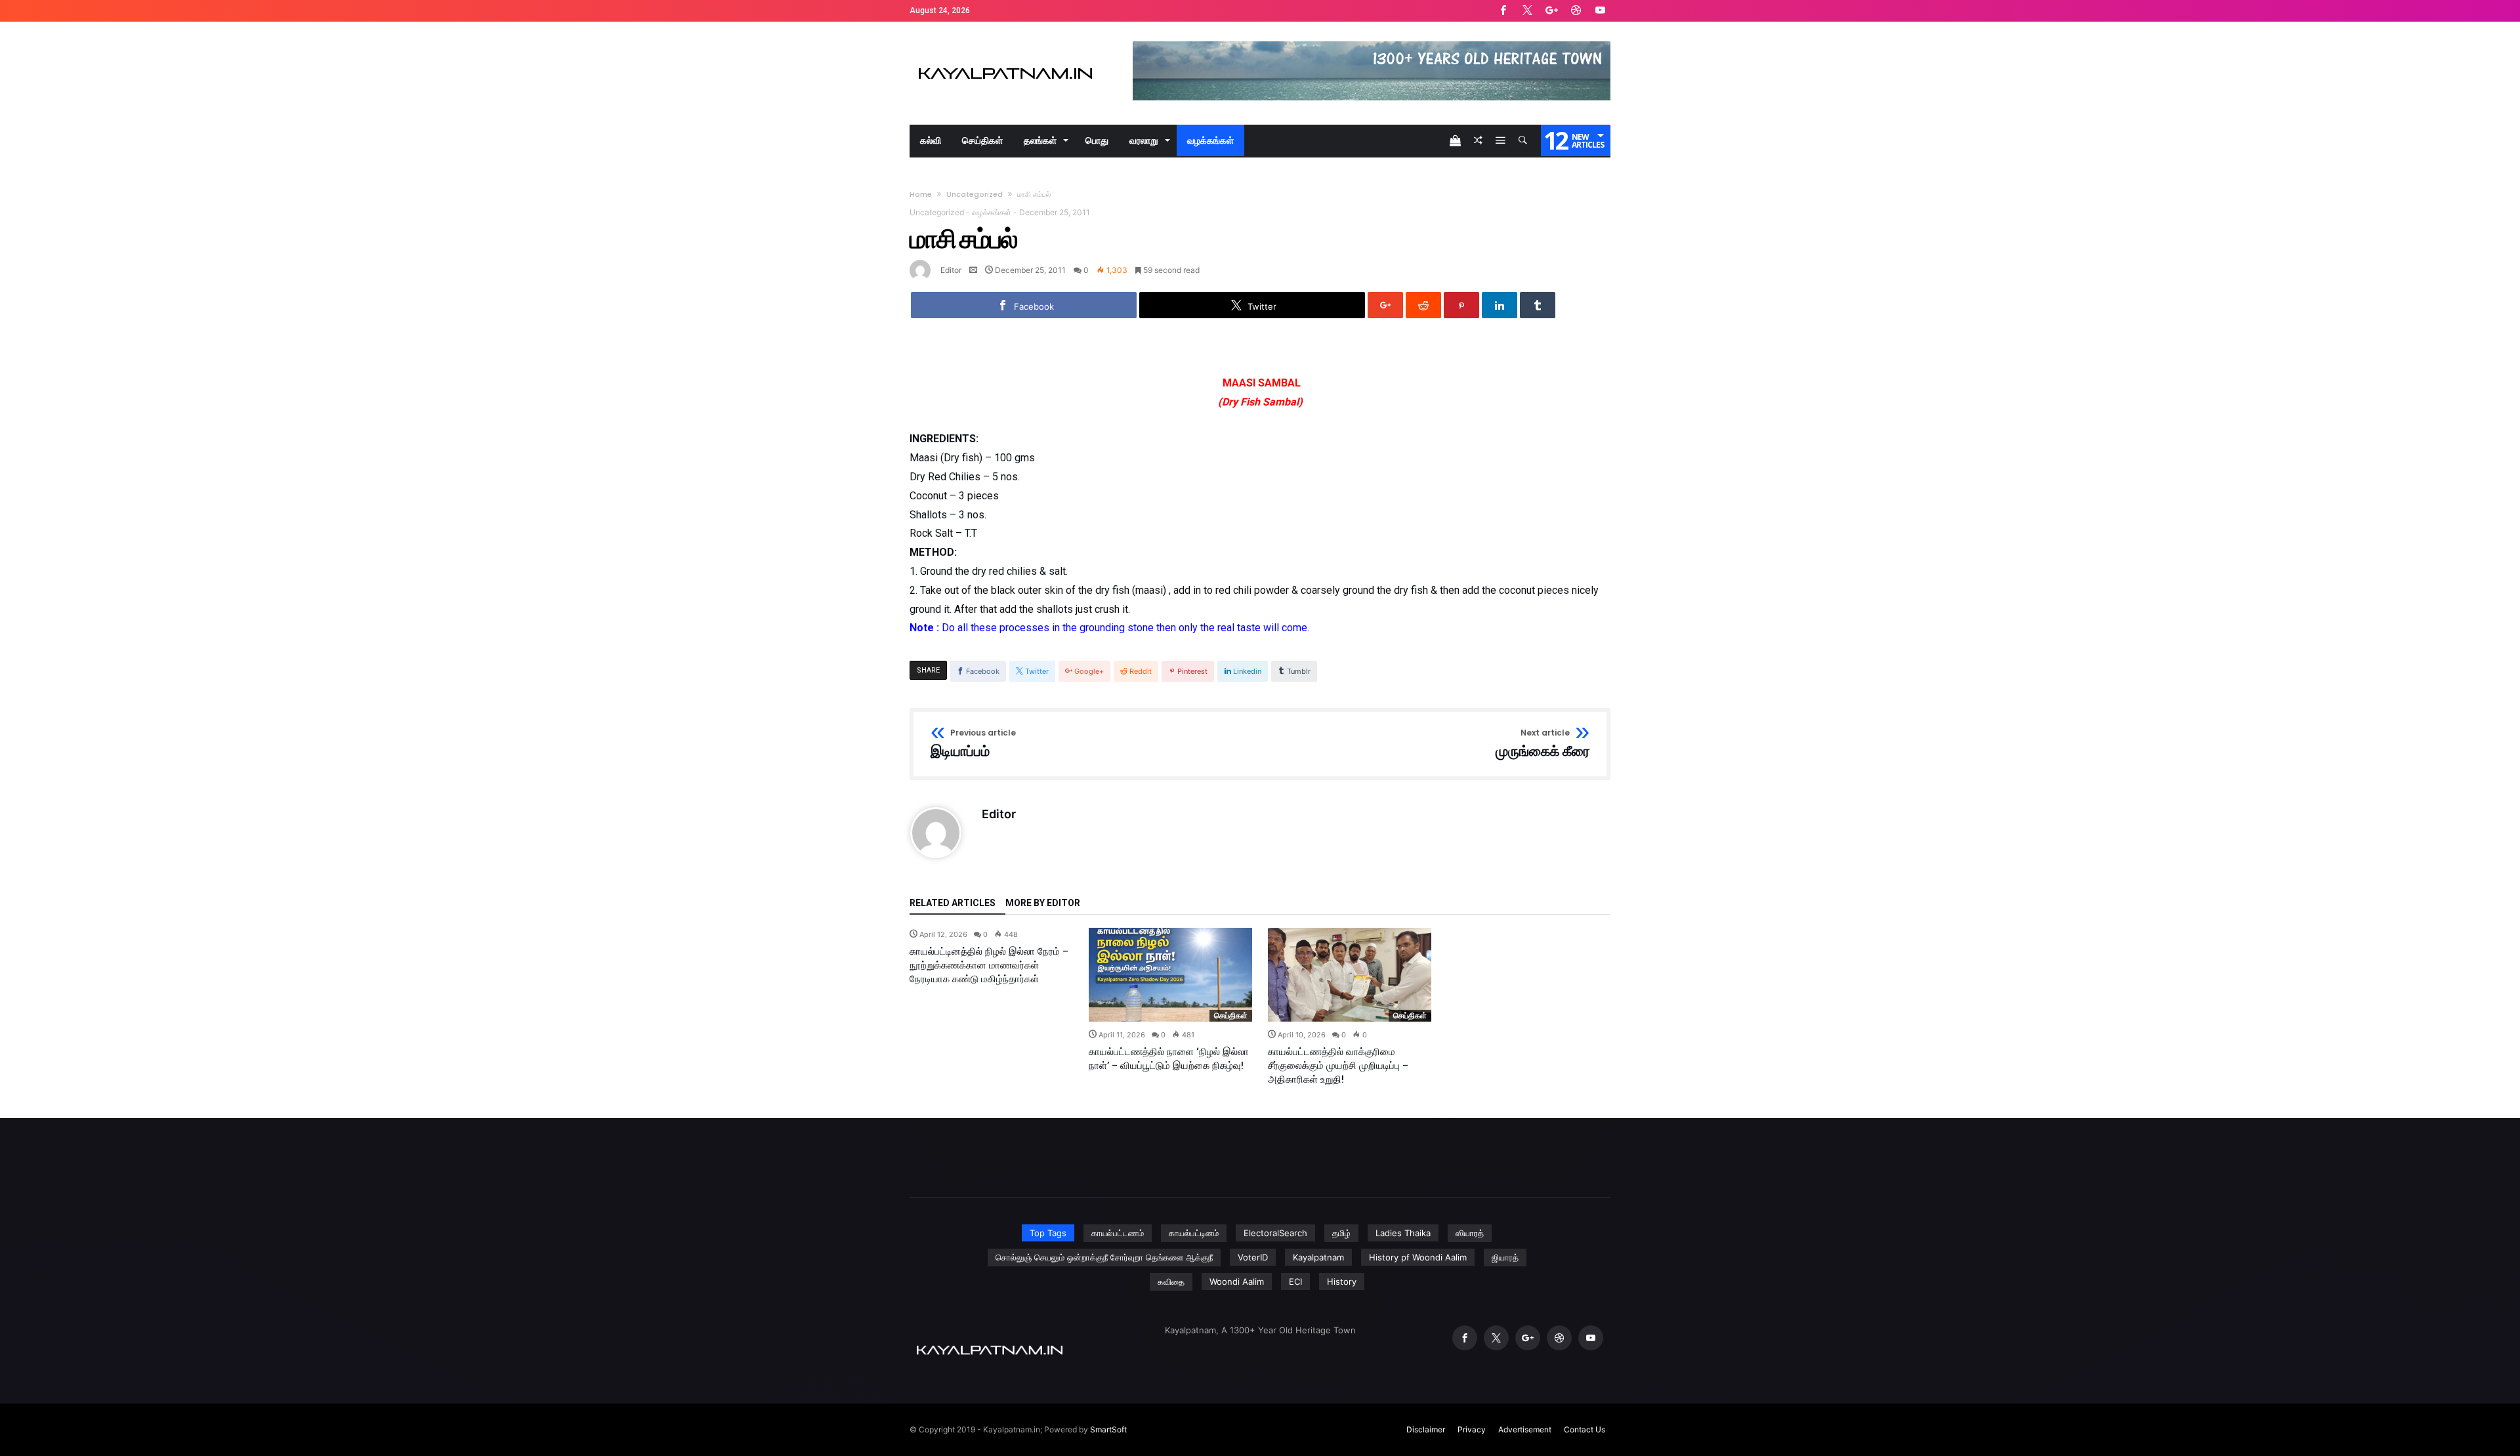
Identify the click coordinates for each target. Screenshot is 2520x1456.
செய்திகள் (1231, 1015)
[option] (991, 957)
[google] (1385, 305)
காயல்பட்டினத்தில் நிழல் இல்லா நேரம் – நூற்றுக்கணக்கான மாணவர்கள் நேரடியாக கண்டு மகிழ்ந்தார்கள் (989, 965)
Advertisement (1525, 1429)
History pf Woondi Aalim (1418, 1257)
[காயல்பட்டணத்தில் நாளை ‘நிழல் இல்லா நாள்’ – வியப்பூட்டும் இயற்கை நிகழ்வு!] (1170, 975)
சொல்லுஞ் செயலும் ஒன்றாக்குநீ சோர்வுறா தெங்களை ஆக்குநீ (1104, 1257)
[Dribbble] (1576, 11)
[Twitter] (1527, 11)
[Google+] (1551, 11)
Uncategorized (975, 194)
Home (921, 194)
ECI (1295, 1281)
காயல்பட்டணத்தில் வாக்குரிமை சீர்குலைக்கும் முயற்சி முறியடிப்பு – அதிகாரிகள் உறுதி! (1338, 1066)
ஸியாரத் (1470, 1233)
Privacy (1472, 1429)
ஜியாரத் (1505, 1257)
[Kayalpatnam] (1005, 41)
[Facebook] (1503, 11)
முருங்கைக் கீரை (1543, 744)
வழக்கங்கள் (992, 212)
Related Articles (953, 903)
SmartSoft (1108, 1429)
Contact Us (1585, 1429)
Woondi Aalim (1237, 1281)
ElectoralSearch (1275, 1233)
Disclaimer (1426, 1429)
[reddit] (1423, 305)
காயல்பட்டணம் (1118, 1233)
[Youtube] (1600, 11)
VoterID (1253, 1257)
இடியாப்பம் (973, 744)
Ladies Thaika (1403, 1233)
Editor (951, 270)
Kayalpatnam (1318, 1257)
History (1342, 1281)
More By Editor (1043, 903)
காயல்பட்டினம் (1194, 1233)
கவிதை (1171, 1281)
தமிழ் (1341, 1233)
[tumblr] (1538, 305)
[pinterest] (1461, 305)
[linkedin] (1500, 305)
